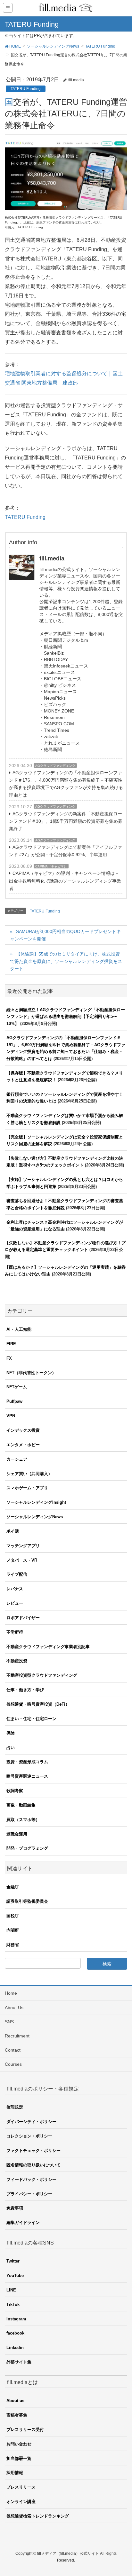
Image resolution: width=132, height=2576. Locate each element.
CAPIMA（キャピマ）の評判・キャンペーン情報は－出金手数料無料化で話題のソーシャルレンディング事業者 (65, 881)
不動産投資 (17, 1661)
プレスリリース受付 (25, 2430)
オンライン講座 (21, 2502)
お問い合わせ (19, 2444)
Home (11, 1993)
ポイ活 (13, 1531)
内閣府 (13, 1930)
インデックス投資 (23, 1430)
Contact (13, 2050)
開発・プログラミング (27, 1848)
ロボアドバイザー (23, 1618)
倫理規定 (15, 2107)
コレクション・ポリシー (29, 2136)
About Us (14, 2008)
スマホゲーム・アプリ (27, 1488)
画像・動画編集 (21, 1805)
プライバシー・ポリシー (29, 2194)
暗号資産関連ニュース (27, 1776)
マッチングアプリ (23, 1546)
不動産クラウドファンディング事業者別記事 (48, 1647)
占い (11, 1748)
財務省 (13, 1945)
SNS (9, 2022)
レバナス (15, 1589)
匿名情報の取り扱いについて (33, 2165)
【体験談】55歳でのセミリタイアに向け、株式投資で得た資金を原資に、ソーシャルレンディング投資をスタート (66, 961)
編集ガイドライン (23, 2222)
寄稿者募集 (17, 2415)
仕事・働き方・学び (25, 1690)
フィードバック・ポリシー (31, 2179)
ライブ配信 (17, 1574)
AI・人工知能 (19, 1329)
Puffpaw (14, 1401)
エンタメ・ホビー (23, 1445)
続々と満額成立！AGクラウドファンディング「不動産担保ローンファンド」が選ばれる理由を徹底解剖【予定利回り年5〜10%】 (66, 1017)
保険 (11, 1733)
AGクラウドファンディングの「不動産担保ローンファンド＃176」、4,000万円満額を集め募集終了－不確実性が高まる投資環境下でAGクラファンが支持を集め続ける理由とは (66, 784)
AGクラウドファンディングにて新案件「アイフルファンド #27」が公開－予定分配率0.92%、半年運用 (66, 851)
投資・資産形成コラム (27, 1762)
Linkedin (15, 2348)
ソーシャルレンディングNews (35, 1517)
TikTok (13, 2304)
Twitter (13, 2261)
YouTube (15, 2276)
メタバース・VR (22, 1560)
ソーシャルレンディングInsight (36, 1502)
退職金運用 (17, 1834)
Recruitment (17, 2036)
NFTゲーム (17, 1387)
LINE (11, 2290)
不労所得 (15, 1632)
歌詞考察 (15, 1791)
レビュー (15, 1603)
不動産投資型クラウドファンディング (42, 1675)
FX (9, 1358)
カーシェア (17, 1459)
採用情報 (15, 2473)
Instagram (16, 2319)
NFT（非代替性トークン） (31, 1373)
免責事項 (15, 2208)
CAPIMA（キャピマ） (51, 866)
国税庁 (13, 1916)
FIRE (11, 1344)
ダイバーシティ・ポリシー (31, 2122)
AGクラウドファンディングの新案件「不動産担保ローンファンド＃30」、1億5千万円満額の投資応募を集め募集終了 (66, 821)
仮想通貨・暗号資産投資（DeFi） (38, 1704)
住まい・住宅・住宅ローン (31, 1719)
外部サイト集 (19, 2362)
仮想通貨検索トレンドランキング (38, 2516)
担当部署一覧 (19, 2458)
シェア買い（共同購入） (29, 1474)
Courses (13, 2064)
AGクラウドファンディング (55, 766)
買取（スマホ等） (23, 1820)
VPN (11, 1416)
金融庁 (13, 1887)
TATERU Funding (26, 89)
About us (15, 2401)
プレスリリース (21, 2487)
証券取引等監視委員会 (27, 1901)
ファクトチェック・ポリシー (33, 2150)
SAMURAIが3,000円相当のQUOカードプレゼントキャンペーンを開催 (65, 935)
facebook (15, 2333)
